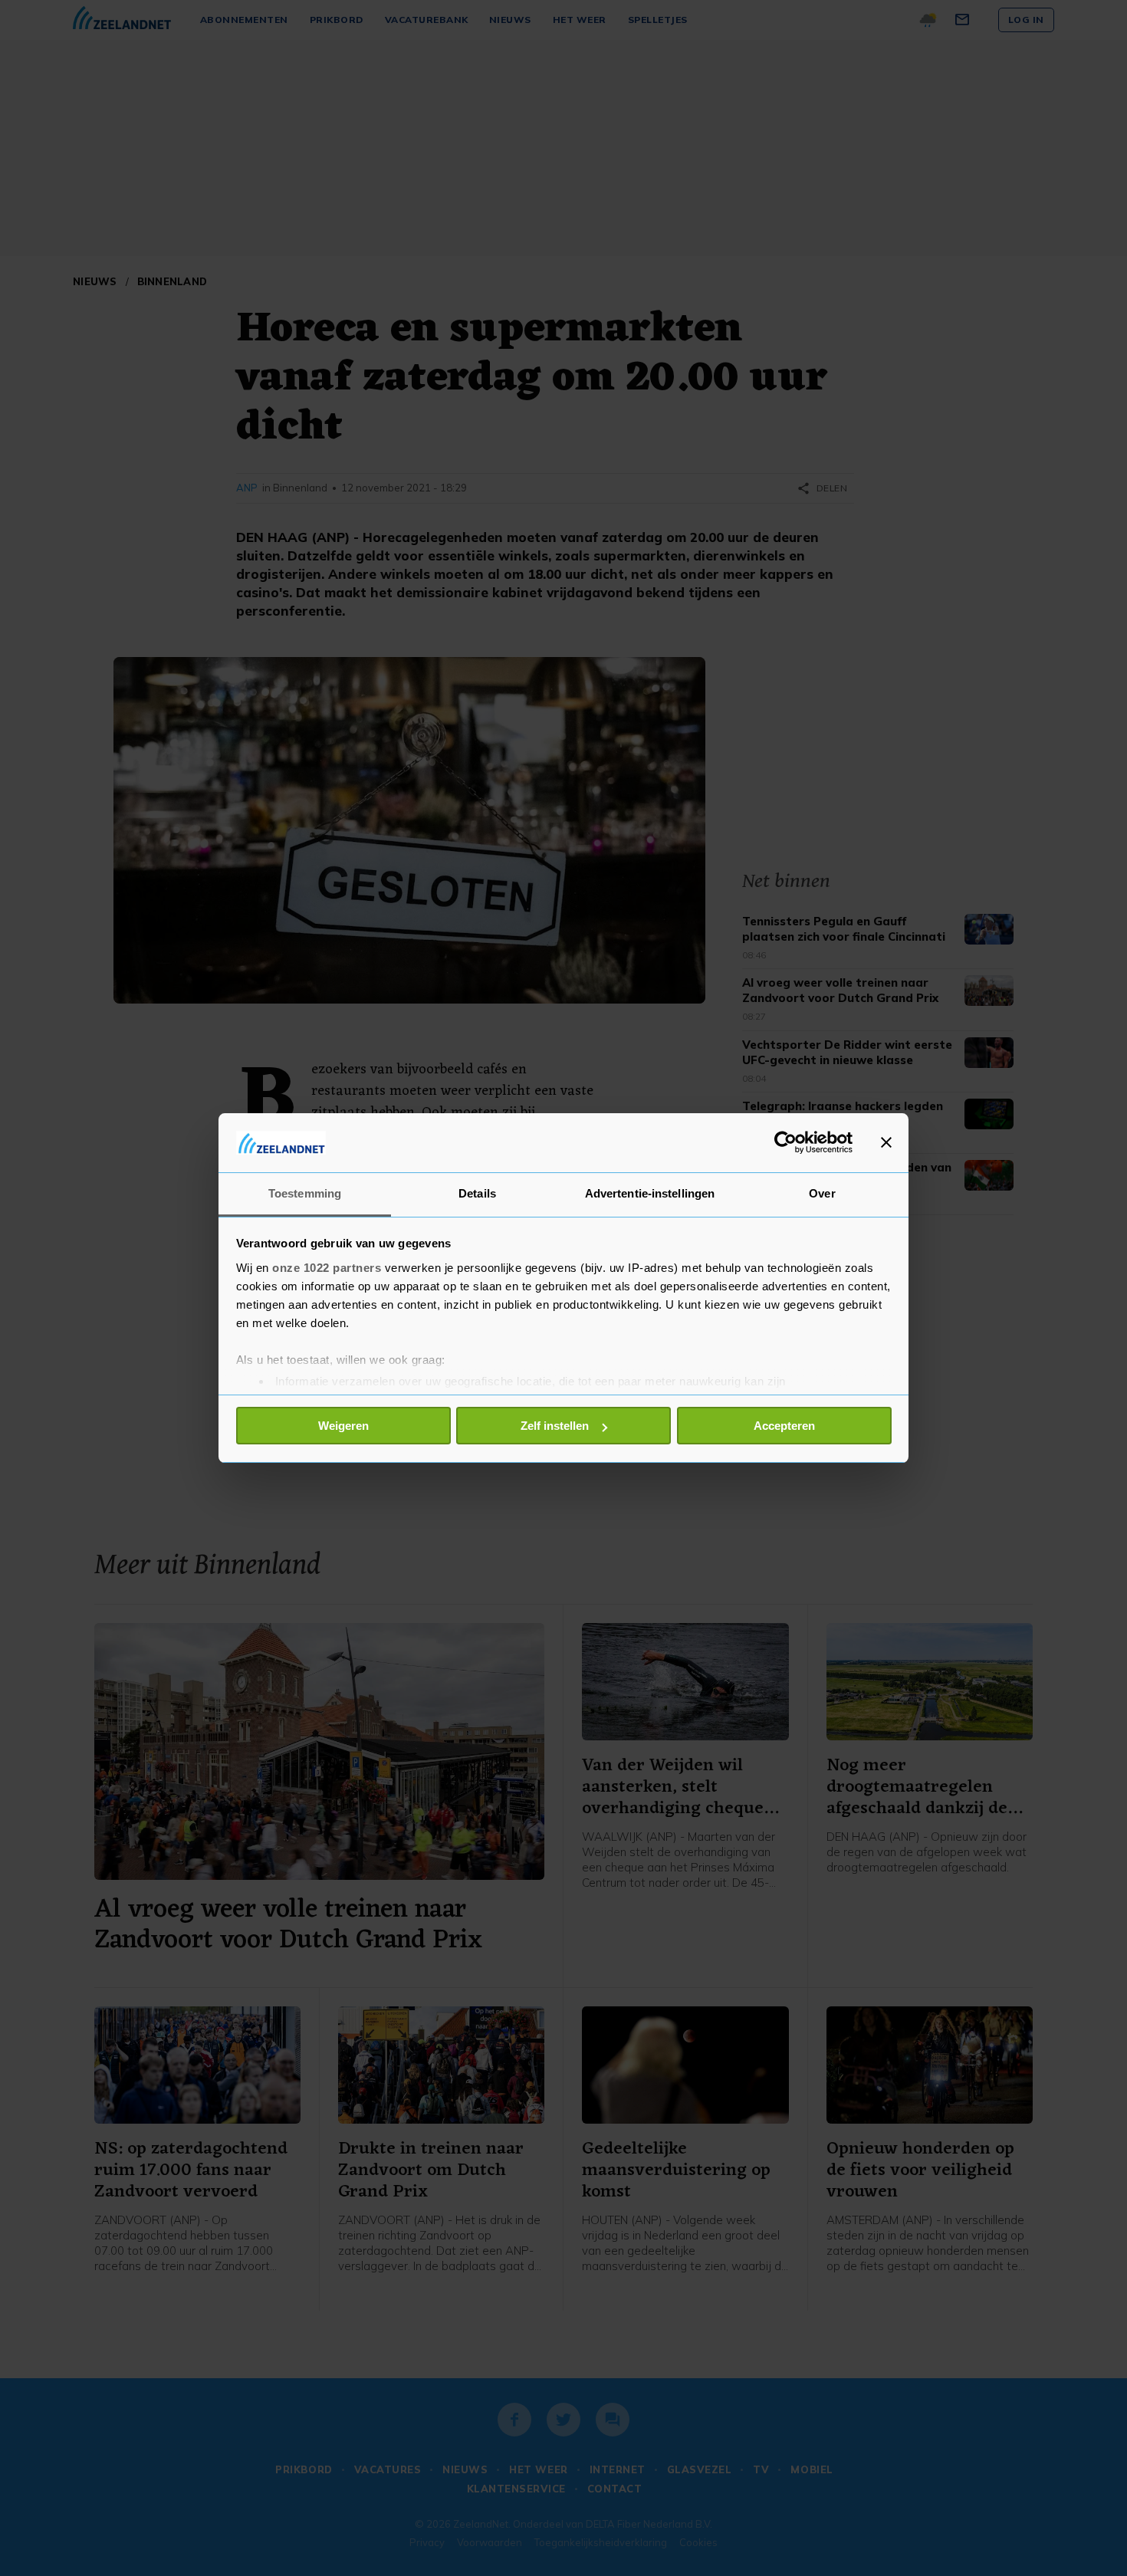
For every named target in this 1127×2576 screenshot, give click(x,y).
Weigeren (343, 1426)
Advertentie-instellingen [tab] (650, 1193)
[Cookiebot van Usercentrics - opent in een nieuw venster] (785, 1142)
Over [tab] (822, 1193)
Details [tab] (477, 1193)
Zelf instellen (555, 1426)
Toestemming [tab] (305, 1193)
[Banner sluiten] (886, 1142)
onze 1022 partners (327, 1268)
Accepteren (784, 1426)
